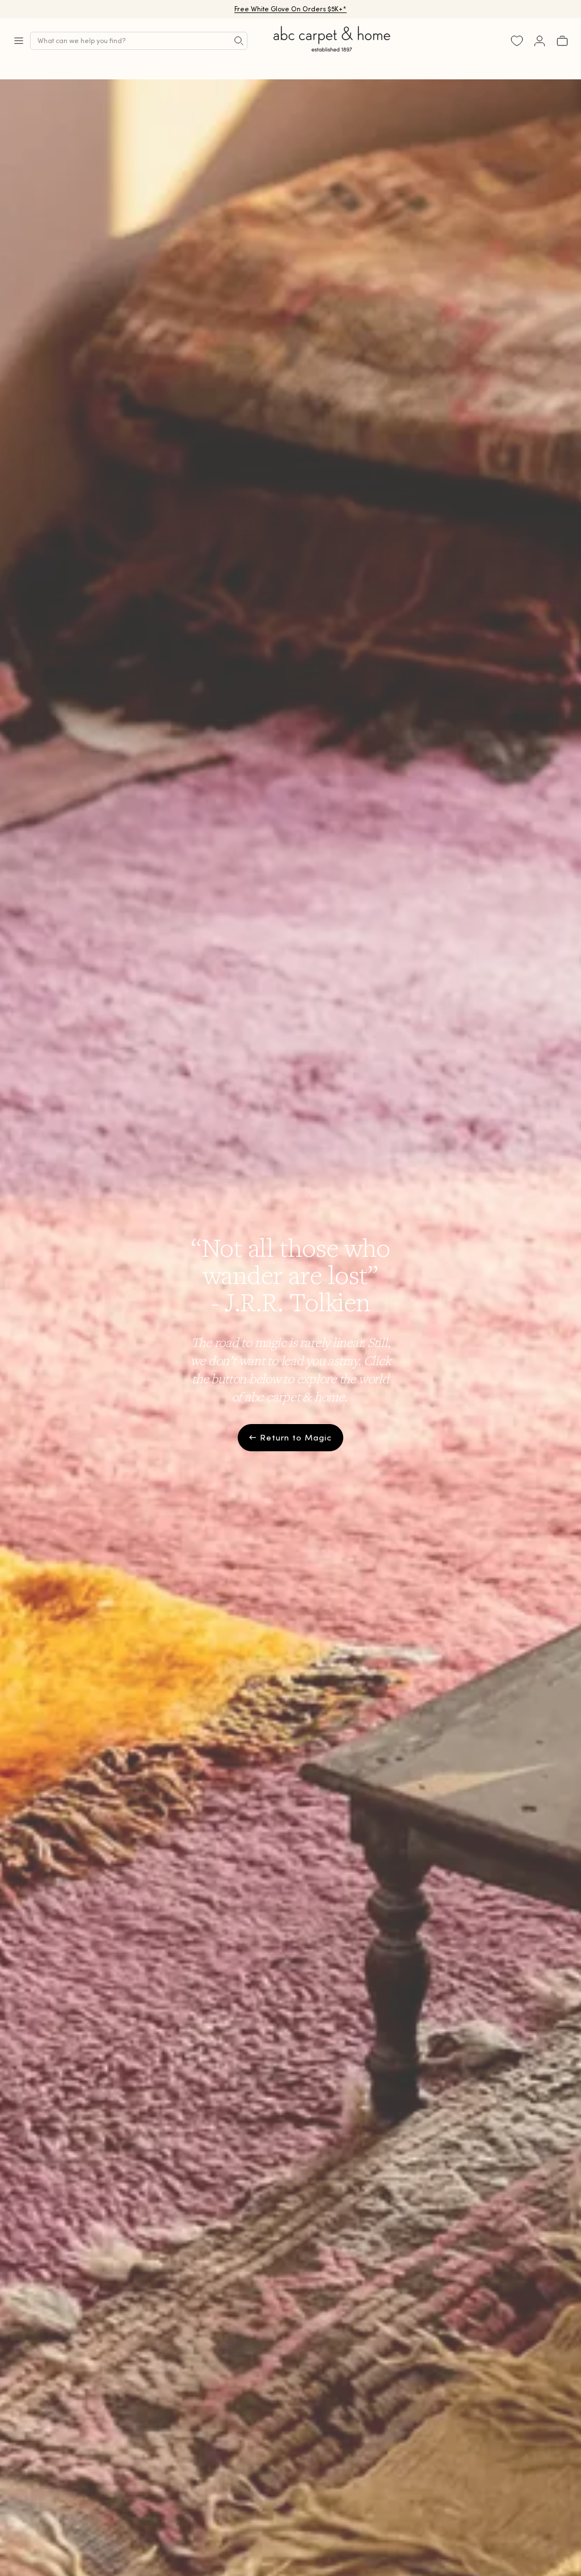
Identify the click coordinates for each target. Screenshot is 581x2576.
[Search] (239, 41)
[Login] (540, 41)
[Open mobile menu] (19, 41)
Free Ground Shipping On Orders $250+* (291, 9)
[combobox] (139, 41)
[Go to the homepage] (332, 52)
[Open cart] (562, 41)
